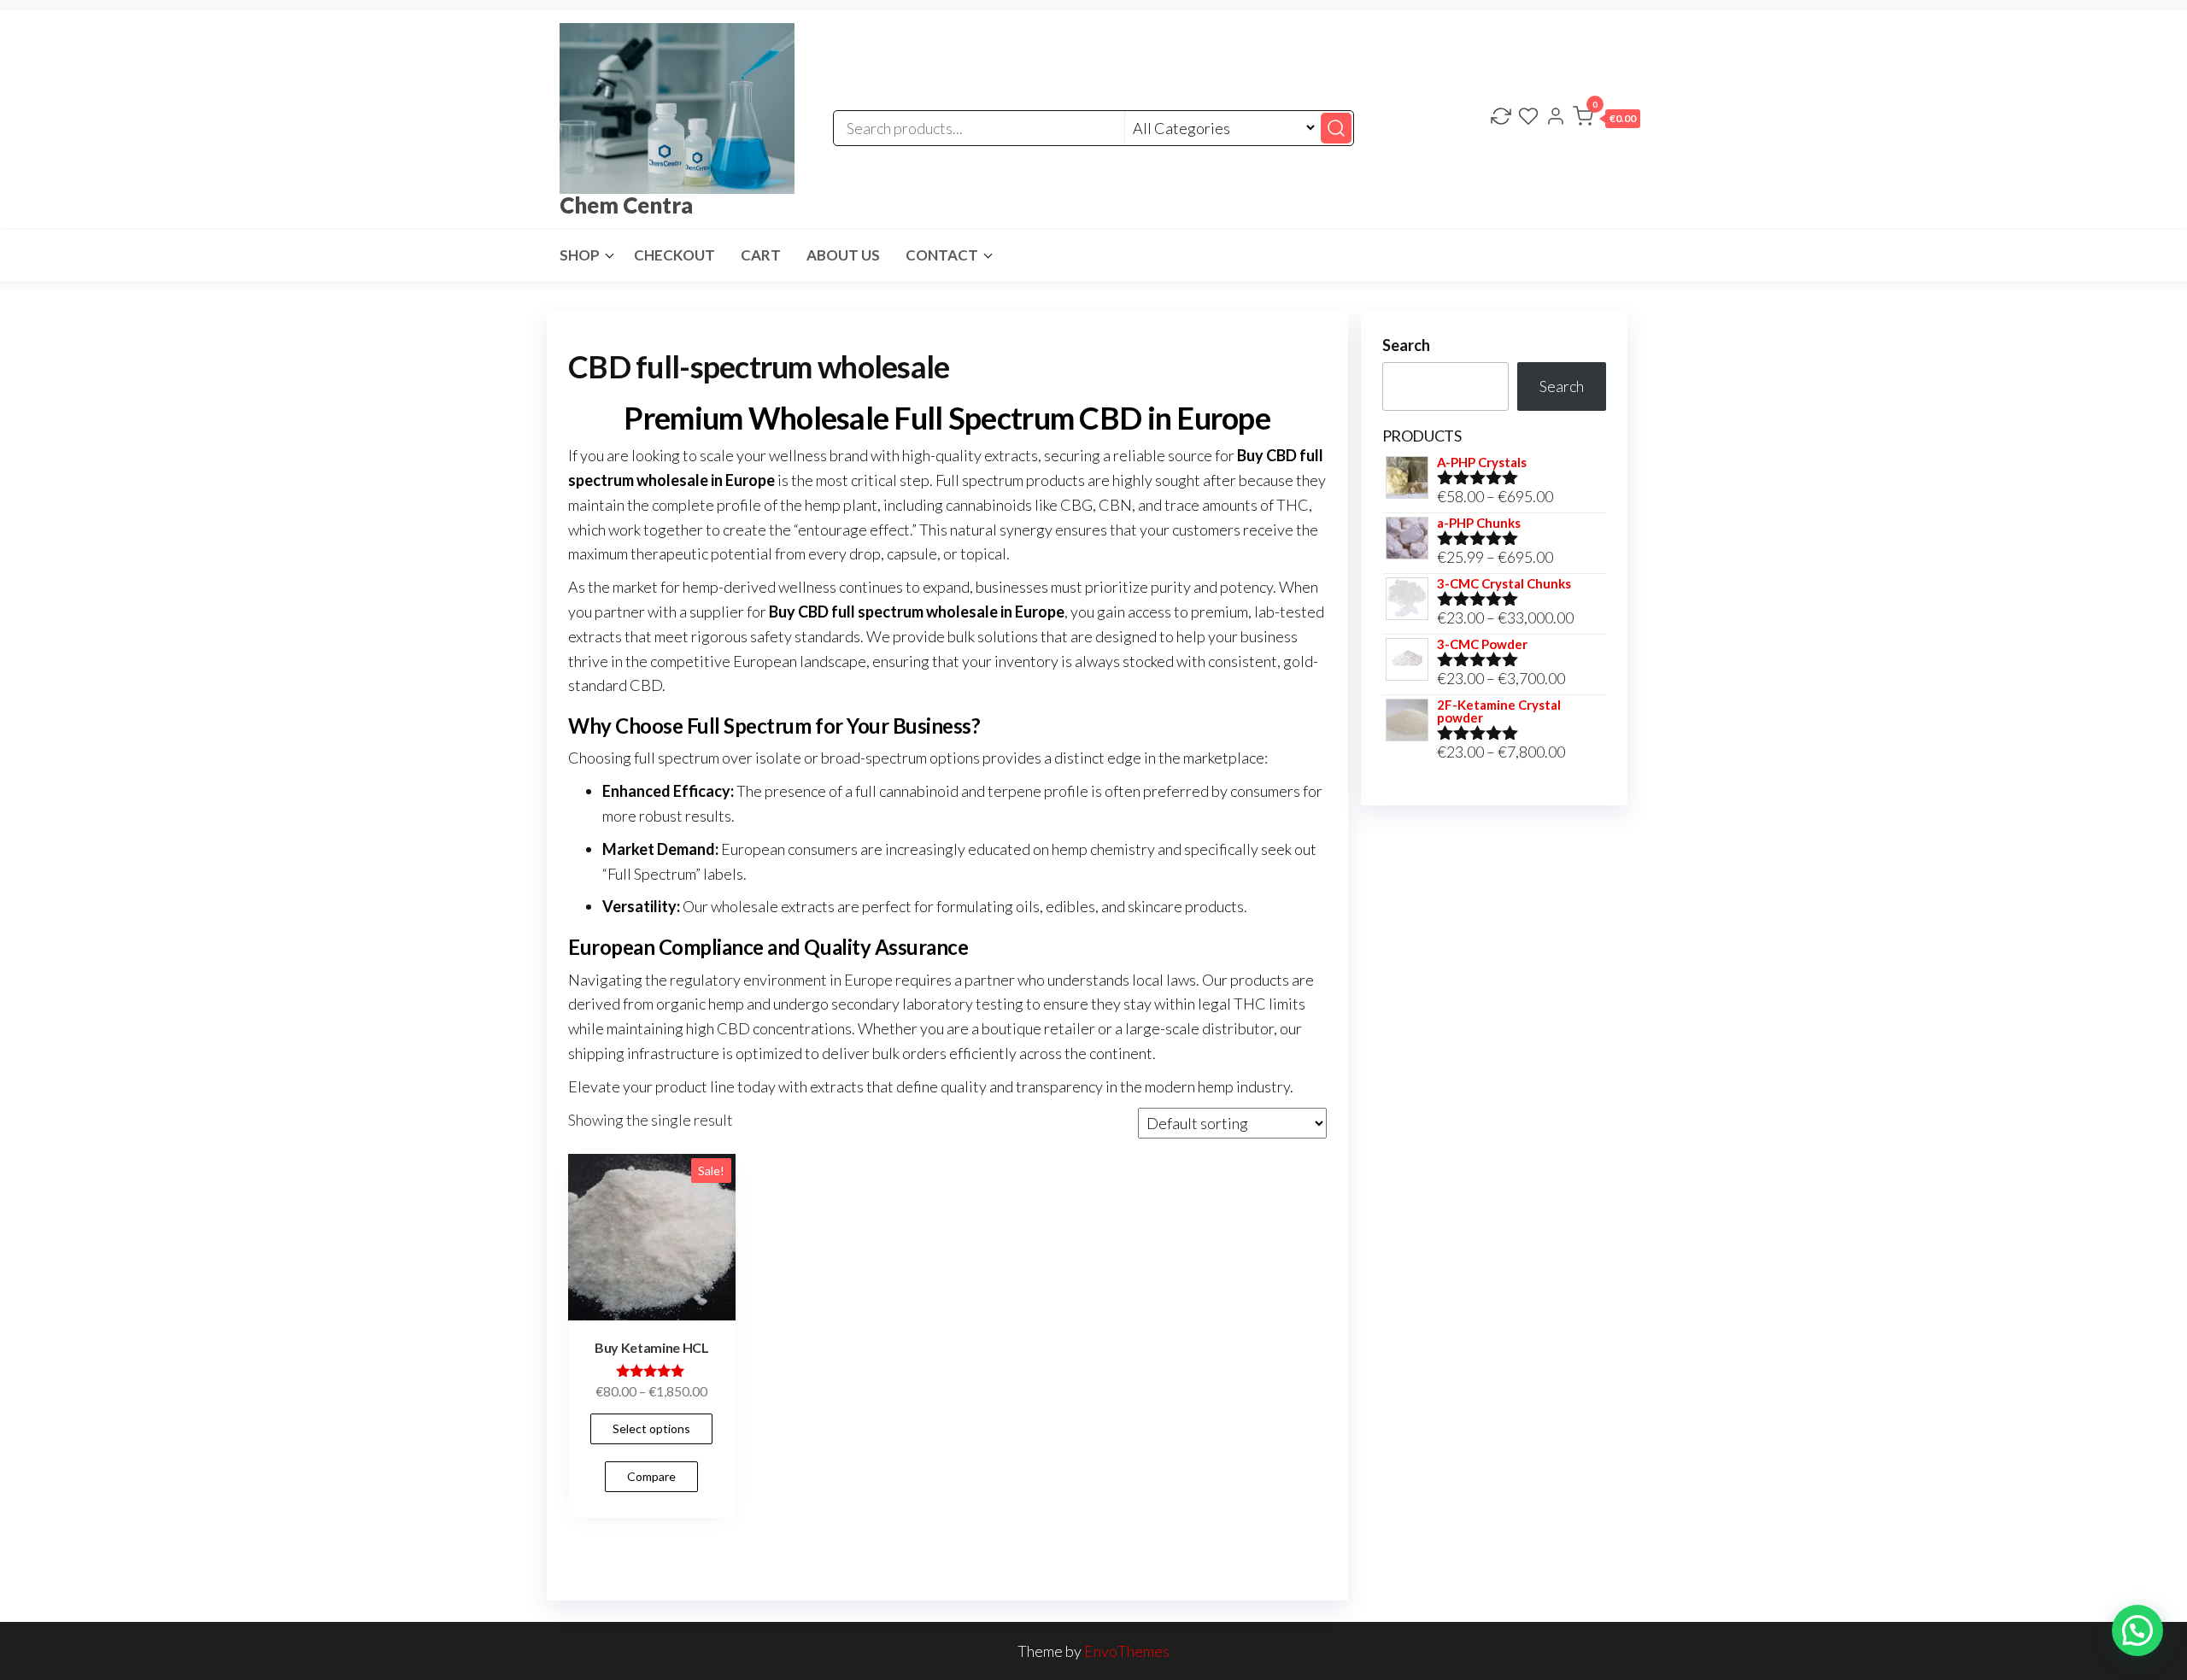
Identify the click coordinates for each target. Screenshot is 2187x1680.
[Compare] (1501, 118)
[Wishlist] (1528, 118)
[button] (1607, 120)
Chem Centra (626, 205)
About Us (843, 255)
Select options (651, 1428)
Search (1406, 345)
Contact (942, 255)
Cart (761, 255)
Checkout (674, 255)
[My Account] (1556, 118)
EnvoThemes (1127, 1651)
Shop (580, 255)
